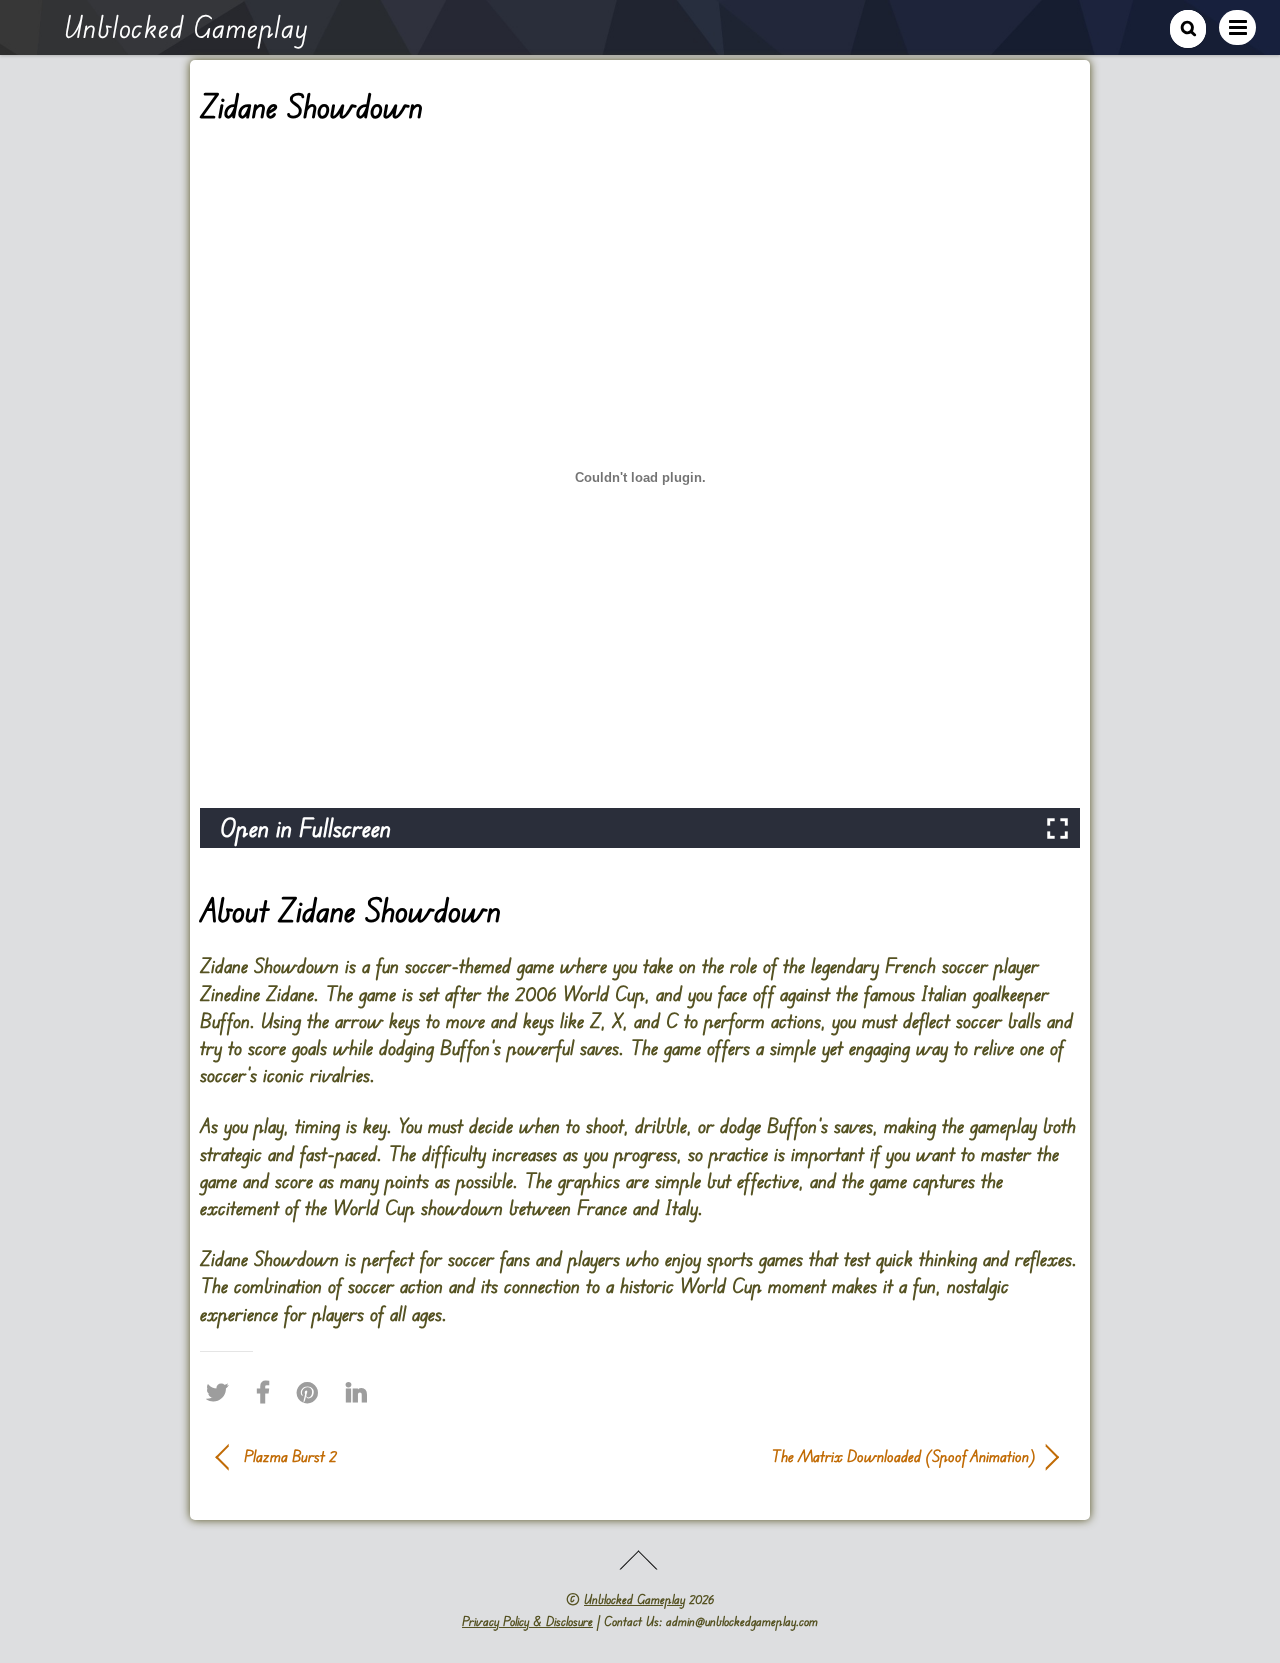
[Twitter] (222, 1393)
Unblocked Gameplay (634, 1599)
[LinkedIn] (361, 1393)
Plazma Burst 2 (290, 1456)
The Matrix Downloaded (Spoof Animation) (850, 1456)
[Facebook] (268, 1393)
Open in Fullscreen (305, 827)
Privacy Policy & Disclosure (527, 1621)
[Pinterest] (312, 1393)
